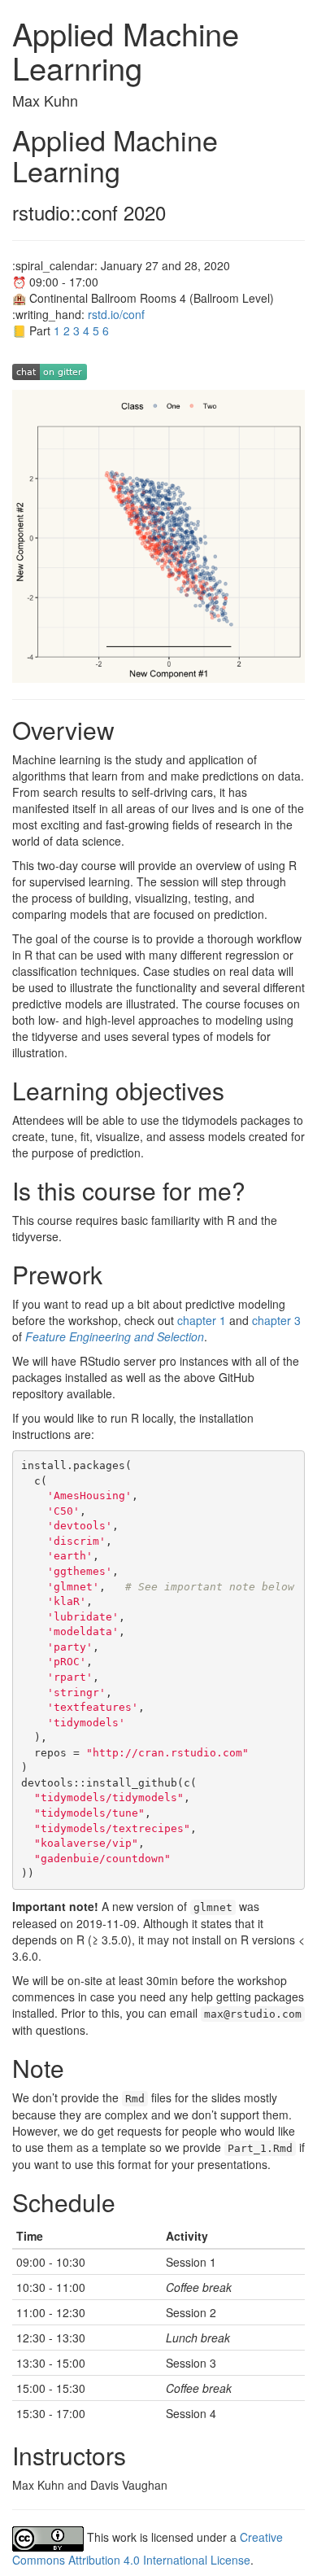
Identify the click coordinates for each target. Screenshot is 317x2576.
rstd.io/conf (116, 314)
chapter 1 (202, 1320)
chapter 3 (276, 1320)
